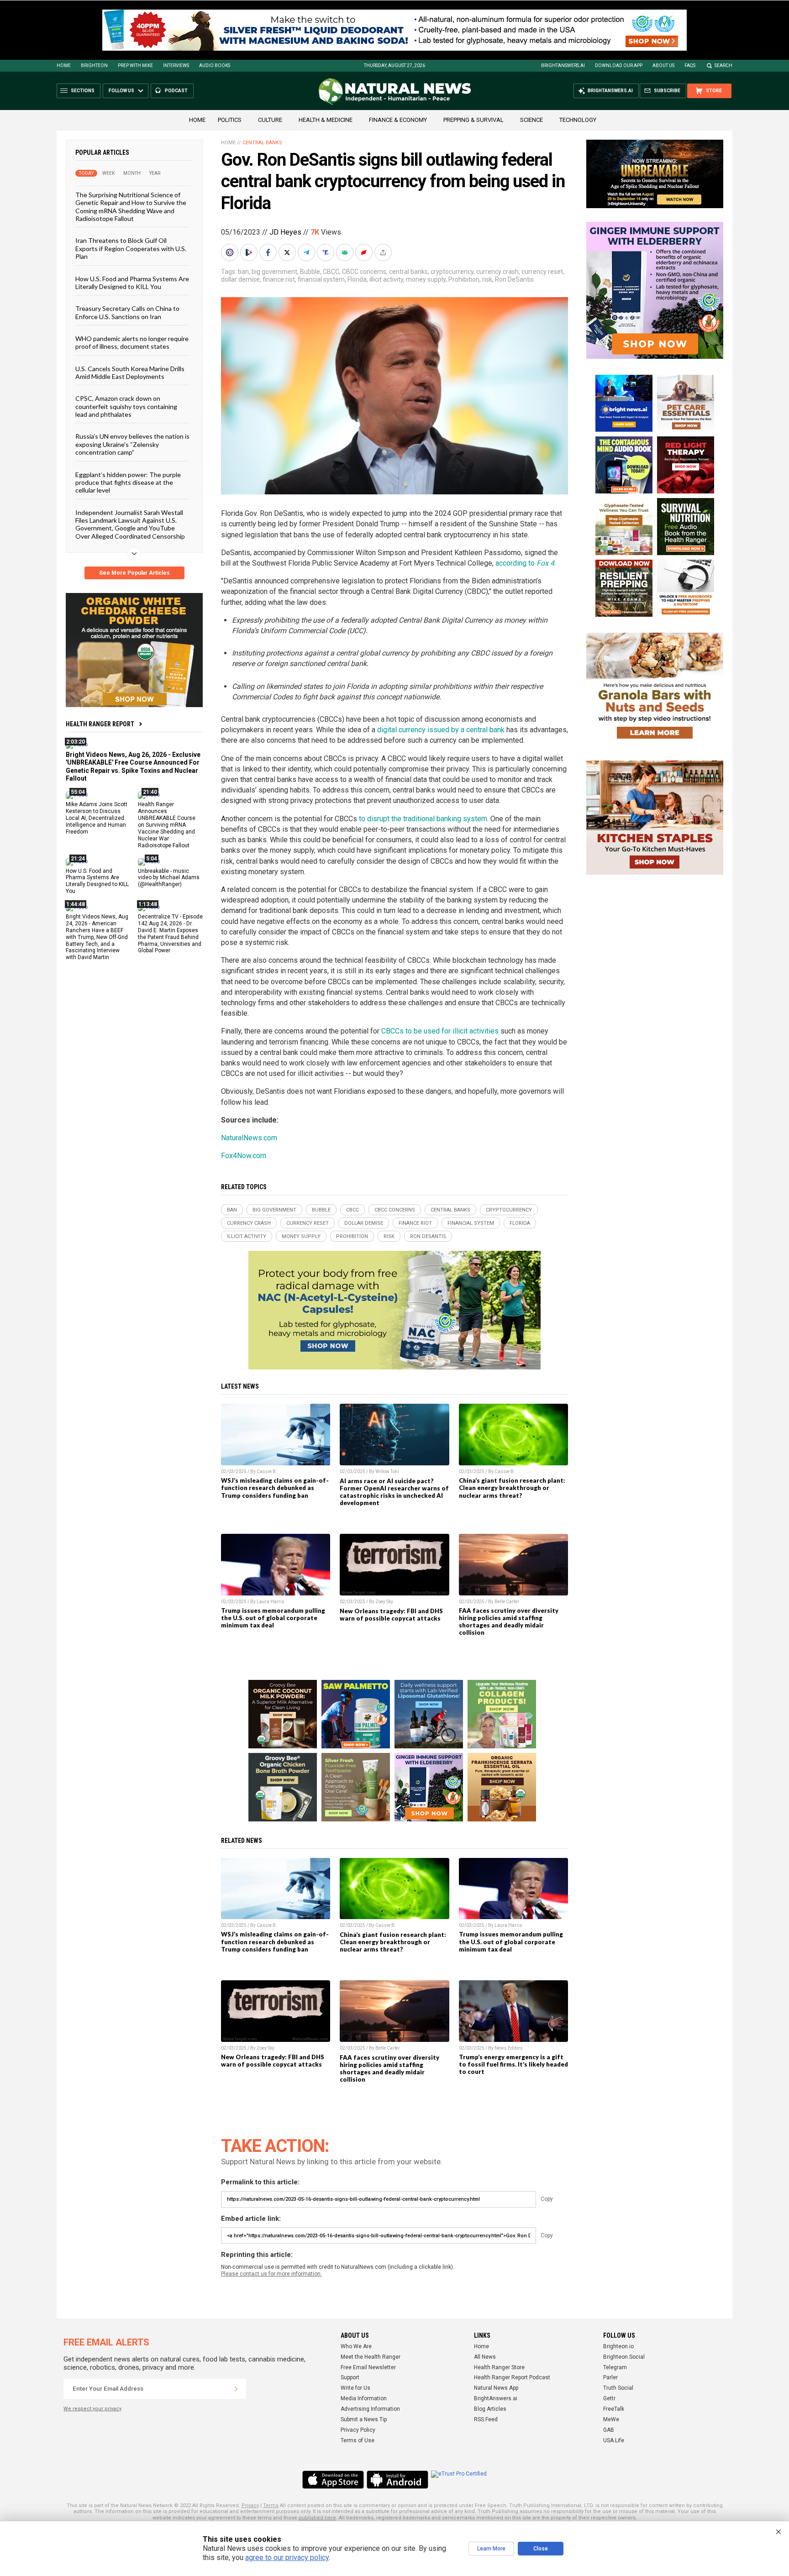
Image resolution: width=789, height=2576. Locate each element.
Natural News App (496, 2388)
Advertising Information (370, 2409)
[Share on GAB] (346, 252)
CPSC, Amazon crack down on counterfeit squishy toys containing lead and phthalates (126, 406)
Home (64, 66)
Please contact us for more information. (271, 2274)
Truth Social (618, 2388)
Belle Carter (507, 1602)
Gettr (609, 2398)
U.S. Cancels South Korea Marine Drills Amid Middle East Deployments (130, 372)
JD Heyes (285, 232)
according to (525, 563)
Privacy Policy (358, 2430)
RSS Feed (486, 2419)
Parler (610, 2377)
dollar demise (240, 279)
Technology (578, 120)
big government (274, 272)
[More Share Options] (384, 252)
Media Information (364, 2398)
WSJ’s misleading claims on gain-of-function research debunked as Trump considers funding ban (275, 1488)
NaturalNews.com (249, 1138)
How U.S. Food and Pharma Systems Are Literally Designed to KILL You (132, 282)
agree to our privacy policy (287, 2558)
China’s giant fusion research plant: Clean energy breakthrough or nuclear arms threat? (512, 1488)
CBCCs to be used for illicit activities (440, 1031)
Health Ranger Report (100, 724)
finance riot (279, 279)
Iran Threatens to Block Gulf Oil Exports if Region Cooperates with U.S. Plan (131, 248)
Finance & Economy (398, 120)
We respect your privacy (92, 2409)
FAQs (690, 66)
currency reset (542, 272)
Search (723, 66)
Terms (271, 2505)
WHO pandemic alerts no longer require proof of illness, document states (132, 342)
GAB (609, 2430)
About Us (663, 66)
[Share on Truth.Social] (326, 252)
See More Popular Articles (134, 573)
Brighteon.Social (624, 2357)
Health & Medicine (326, 120)
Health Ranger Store (499, 2367)
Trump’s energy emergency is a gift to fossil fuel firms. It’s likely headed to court (513, 2064)
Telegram (615, 2367)
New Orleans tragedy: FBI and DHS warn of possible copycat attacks (391, 1615)
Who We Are (356, 2346)
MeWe (611, 2419)
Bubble (310, 272)
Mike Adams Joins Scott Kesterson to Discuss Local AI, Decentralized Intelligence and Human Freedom (97, 818)
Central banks (262, 143)
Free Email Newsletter (368, 2367)
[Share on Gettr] (365, 252)
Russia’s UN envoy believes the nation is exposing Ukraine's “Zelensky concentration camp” (132, 444)
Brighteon (94, 66)
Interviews (176, 66)
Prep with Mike (135, 66)
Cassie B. (267, 1472)
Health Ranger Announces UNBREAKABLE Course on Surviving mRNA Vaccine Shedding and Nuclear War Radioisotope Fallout (167, 825)
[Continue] (236, 2389)
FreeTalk (614, 2409)
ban (243, 272)
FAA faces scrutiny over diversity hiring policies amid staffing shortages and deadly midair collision (509, 1621)
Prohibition (464, 279)
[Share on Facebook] (269, 252)
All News (485, 2357)
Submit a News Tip (364, 2419)
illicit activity (386, 279)
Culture (270, 120)
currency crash (497, 272)
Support (350, 2377)
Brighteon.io (618, 2346)
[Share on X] (288, 252)
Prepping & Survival (473, 120)
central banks (408, 272)
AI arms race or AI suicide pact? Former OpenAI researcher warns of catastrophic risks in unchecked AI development (394, 1492)
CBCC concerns (364, 272)
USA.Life (614, 2440)
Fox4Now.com (244, 1156)
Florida (357, 279)
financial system (321, 279)
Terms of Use (358, 2440)
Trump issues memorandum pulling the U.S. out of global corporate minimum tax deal (273, 1618)
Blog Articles (490, 2409)
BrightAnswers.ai (563, 66)
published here (317, 2518)
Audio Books (215, 66)
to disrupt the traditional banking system (423, 819)
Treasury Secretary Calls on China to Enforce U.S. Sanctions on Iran (127, 312)
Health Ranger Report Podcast (512, 2377)
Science (531, 120)
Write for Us (355, 2388)
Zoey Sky (384, 1602)
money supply (426, 279)
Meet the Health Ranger (371, 2357)
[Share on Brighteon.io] (250, 252)
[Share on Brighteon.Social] (231, 252)
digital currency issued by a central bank (441, 730)
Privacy (250, 2505)
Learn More (491, 2549)
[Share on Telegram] (307, 252)
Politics (230, 120)
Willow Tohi (387, 1472)
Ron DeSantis (514, 279)
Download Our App (619, 66)
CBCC (331, 272)
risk (487, 279)
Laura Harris (271, 1602)
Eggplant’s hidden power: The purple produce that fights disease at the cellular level (128, 482)
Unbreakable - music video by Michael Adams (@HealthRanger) (169, 877)
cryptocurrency (452, 272)
